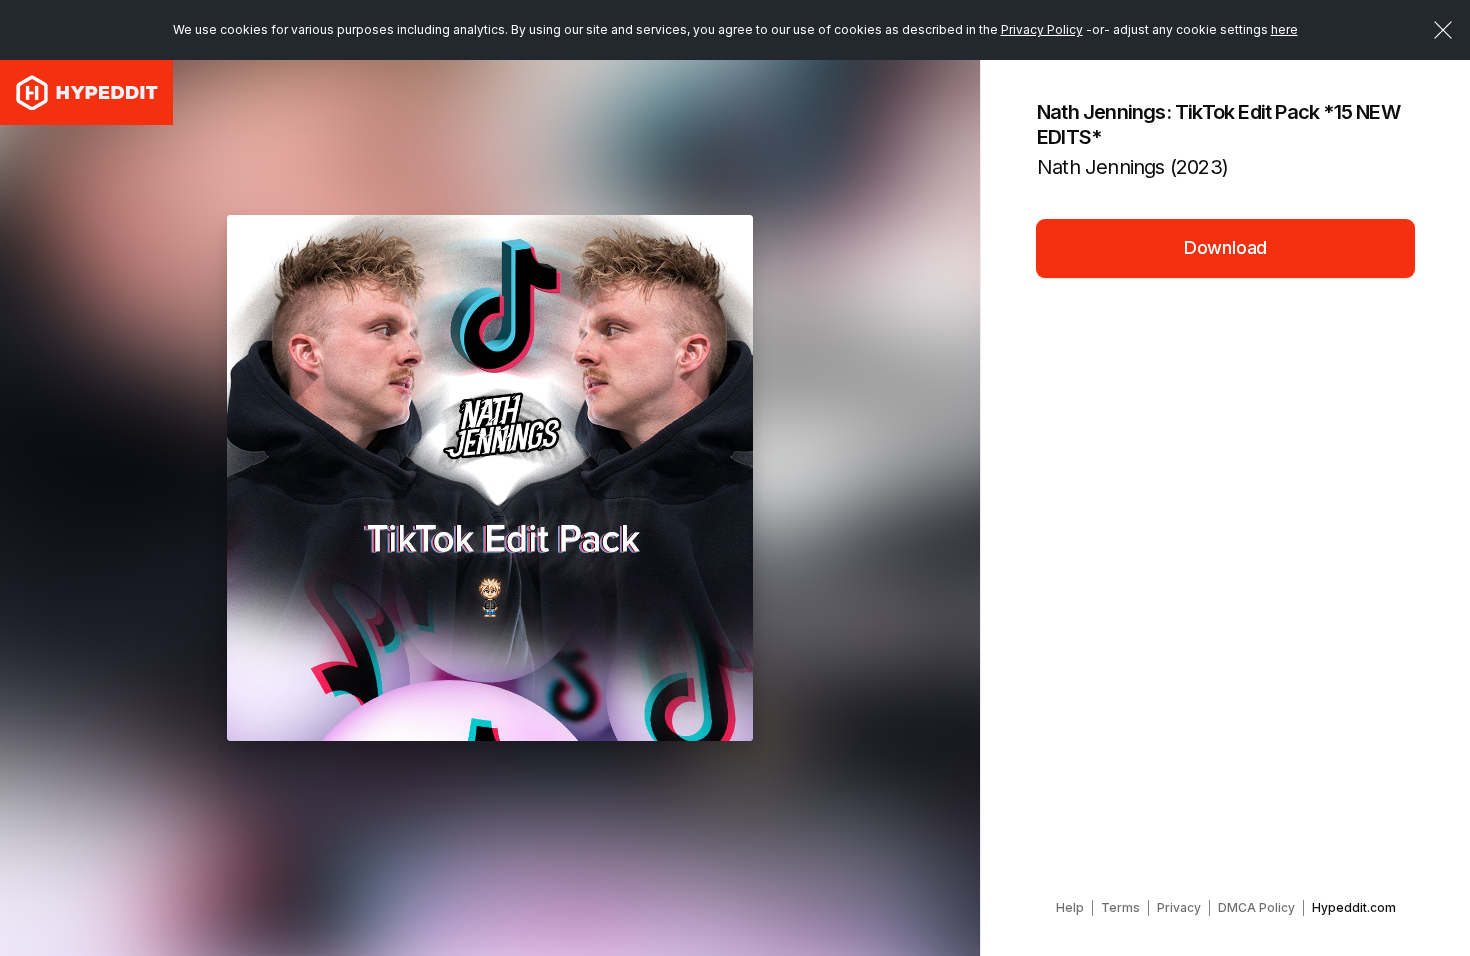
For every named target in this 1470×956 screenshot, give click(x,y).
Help (1070, 907)
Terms (1120, 907)
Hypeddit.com (1354, 907)
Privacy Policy (1042, 29)
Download (1226, 247)
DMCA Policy (1256, 907)
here (1284, 29)
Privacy (1179, 907)
